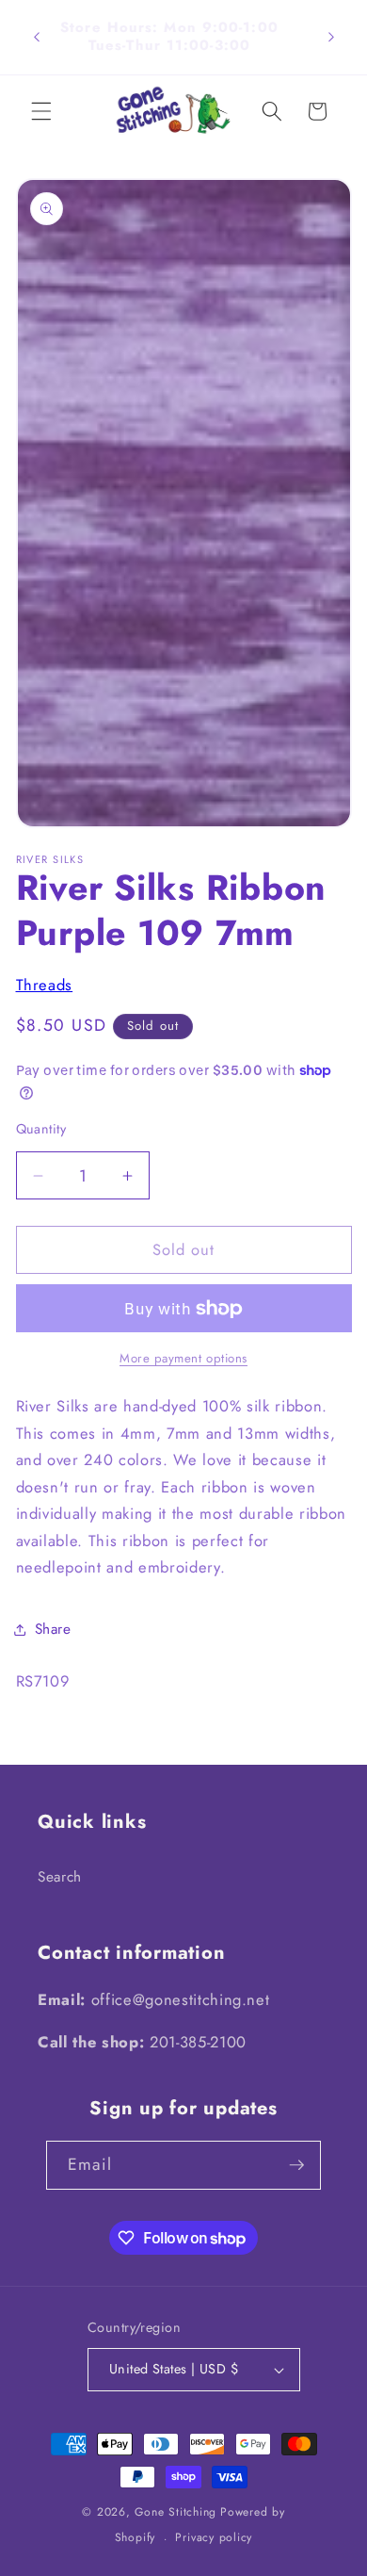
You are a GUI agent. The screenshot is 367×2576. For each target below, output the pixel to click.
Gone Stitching (176, 2512)
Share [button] (53, 1629)
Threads (45, 985)
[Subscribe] (296, 2165)
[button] (41, 111)
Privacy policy (214, 2537)
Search (60, 1877)
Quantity (41, 1129)
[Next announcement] (331, 37)
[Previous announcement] (37, 37)
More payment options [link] (183, 1358)
